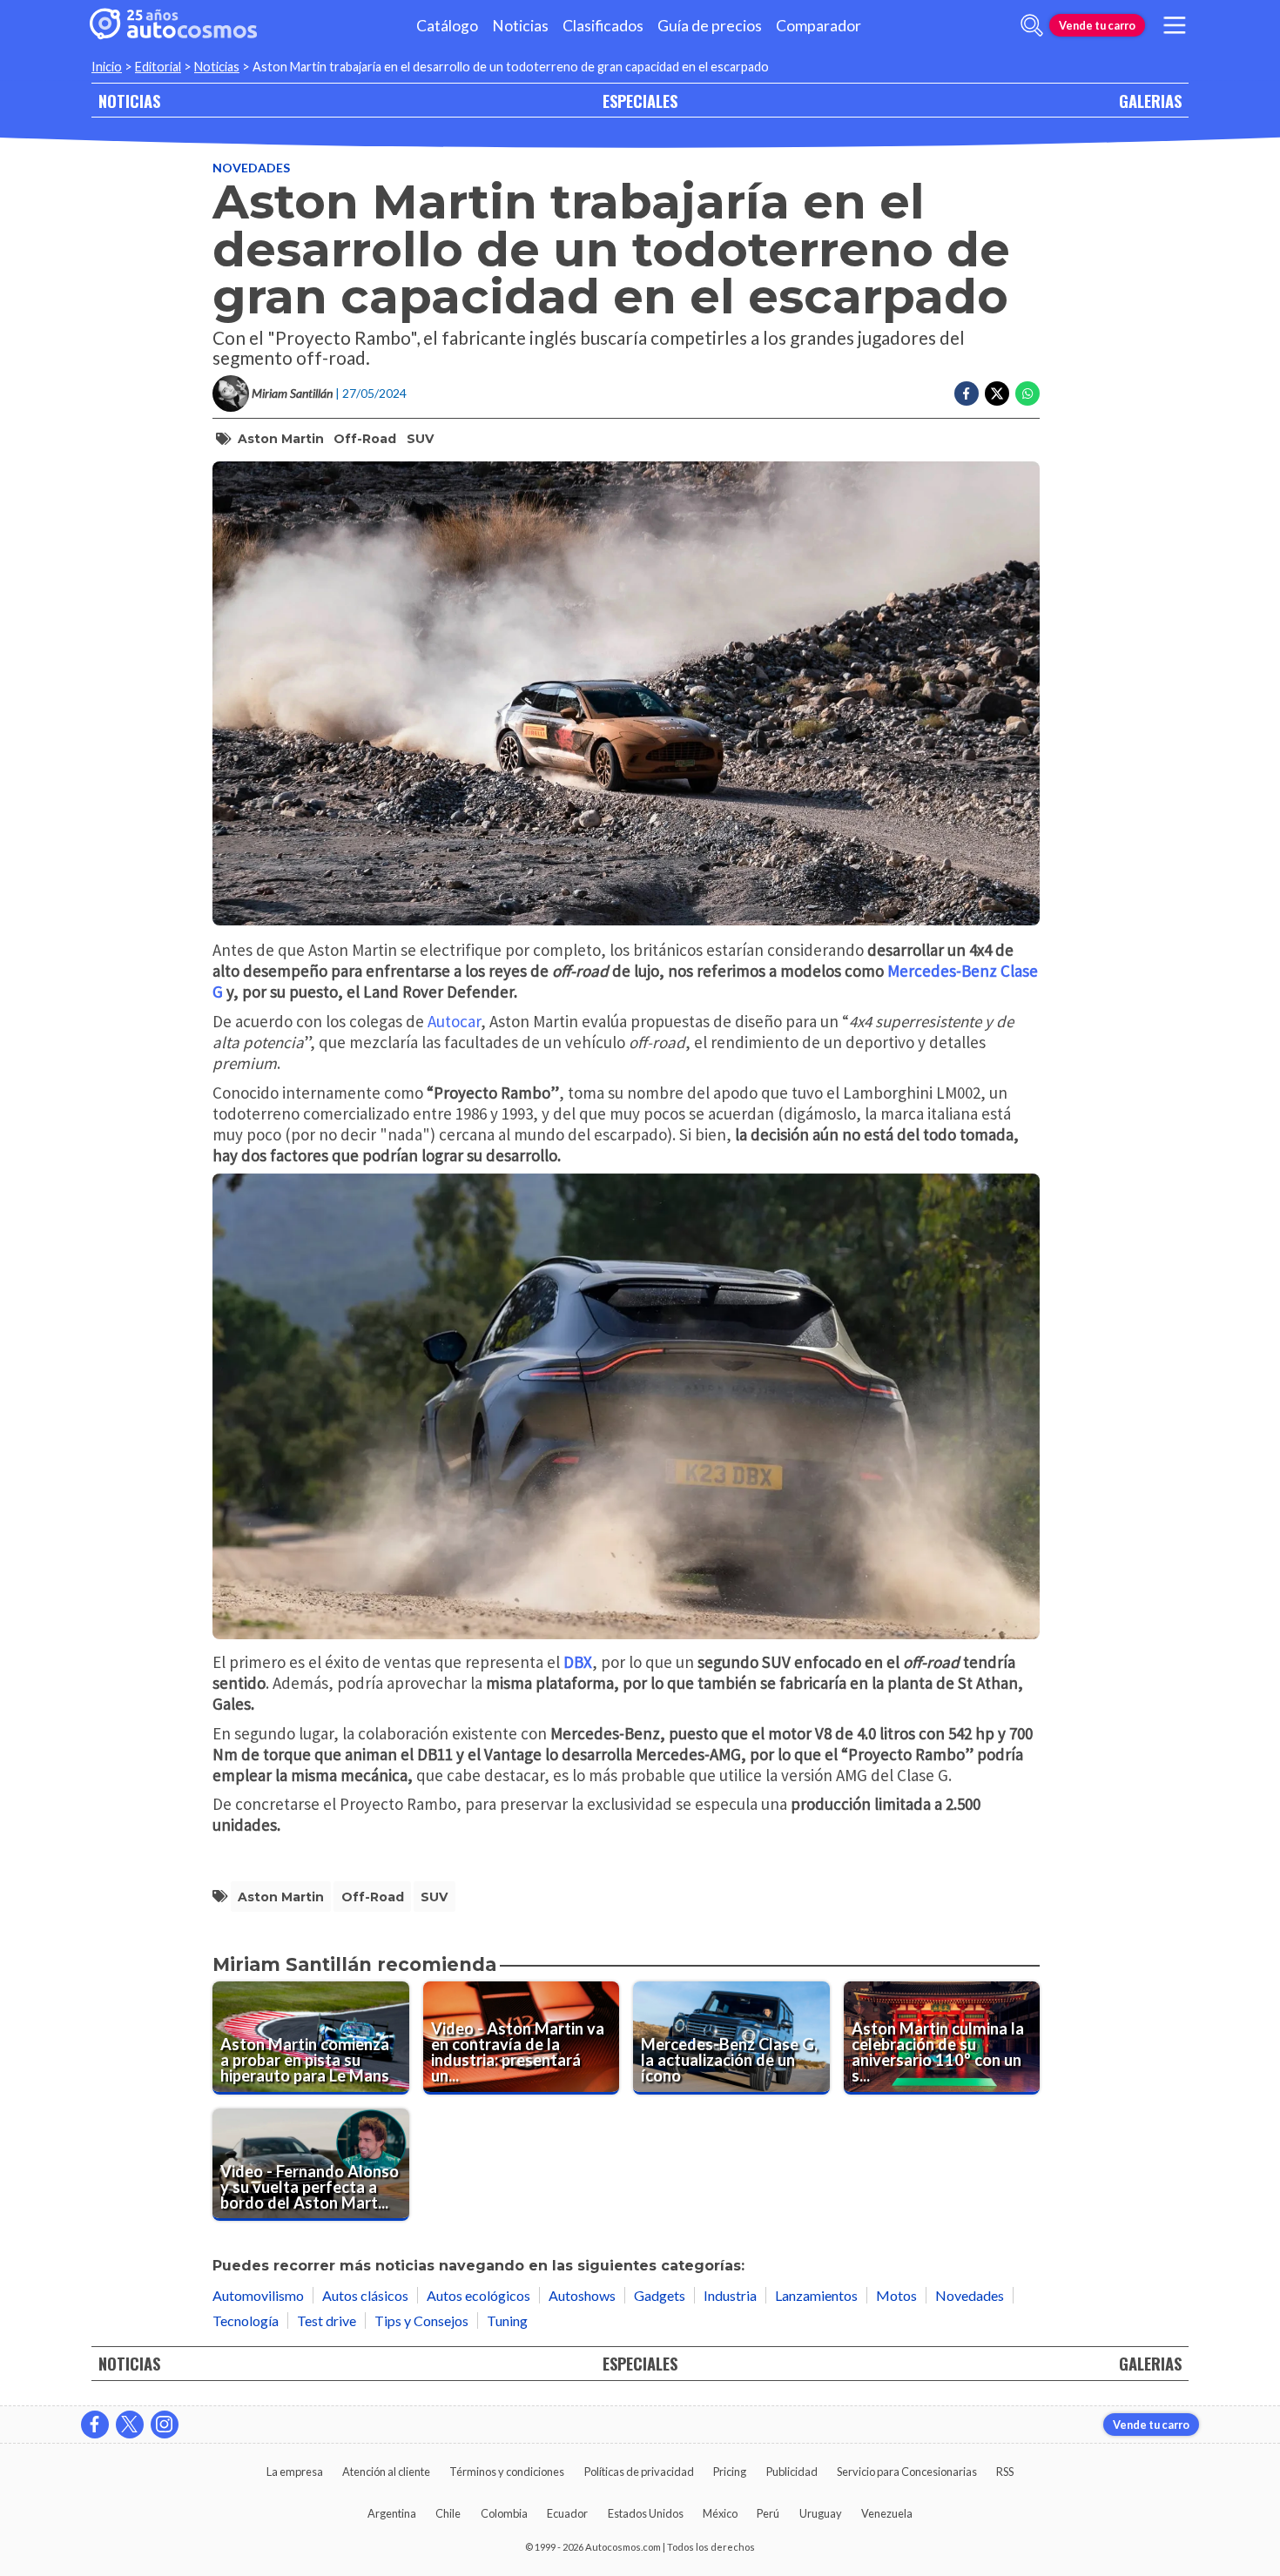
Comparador (819, 26)
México (720, 2513)
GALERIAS (1150, 101)
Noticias (520, 26)
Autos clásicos (365, 2295)
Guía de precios (710, 26)
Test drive (327, 2320)
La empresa (295, 2472)
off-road (365, 439)
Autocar (454, 1021)
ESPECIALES (640, 101)
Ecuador (567, 2513)
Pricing (730, 2472)
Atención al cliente (386, 2472)
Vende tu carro (1097, 25)
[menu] (1175, 25)
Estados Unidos (646, 2513)
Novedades (251, 168)
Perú (768, 2513)
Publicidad (792, 2472)
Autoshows (582, 2295)
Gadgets (660, 2295)
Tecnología (246, 2320)
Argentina (392, 2513)
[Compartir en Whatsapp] (1027, 393)
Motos (896, 2295)
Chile (448, 2513)
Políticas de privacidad (639, 2472)
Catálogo (447, 26)
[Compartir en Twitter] (997, 393)
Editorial (158, 67)
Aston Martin (281, 439)
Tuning (507, 2320)
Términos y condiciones (507, 2472)
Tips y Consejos (421, 2320)
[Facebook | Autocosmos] (95, 2425)
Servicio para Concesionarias (907, 2472)
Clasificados (603, 26)
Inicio (107, 67)
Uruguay (821, 2513)
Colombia (504, 2513)
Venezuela (887, 2513)
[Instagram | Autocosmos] (165, 2425)
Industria (730, 2295)
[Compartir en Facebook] (967, 393)
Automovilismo (258, 2295)
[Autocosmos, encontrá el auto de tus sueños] (173, 25)
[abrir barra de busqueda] (1032, 25)
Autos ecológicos (478, 2295)
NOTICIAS (129, 101)
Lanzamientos (816, 2295)
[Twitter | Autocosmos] (130, 2425)
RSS (1005, 2472)
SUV (420, 439)
